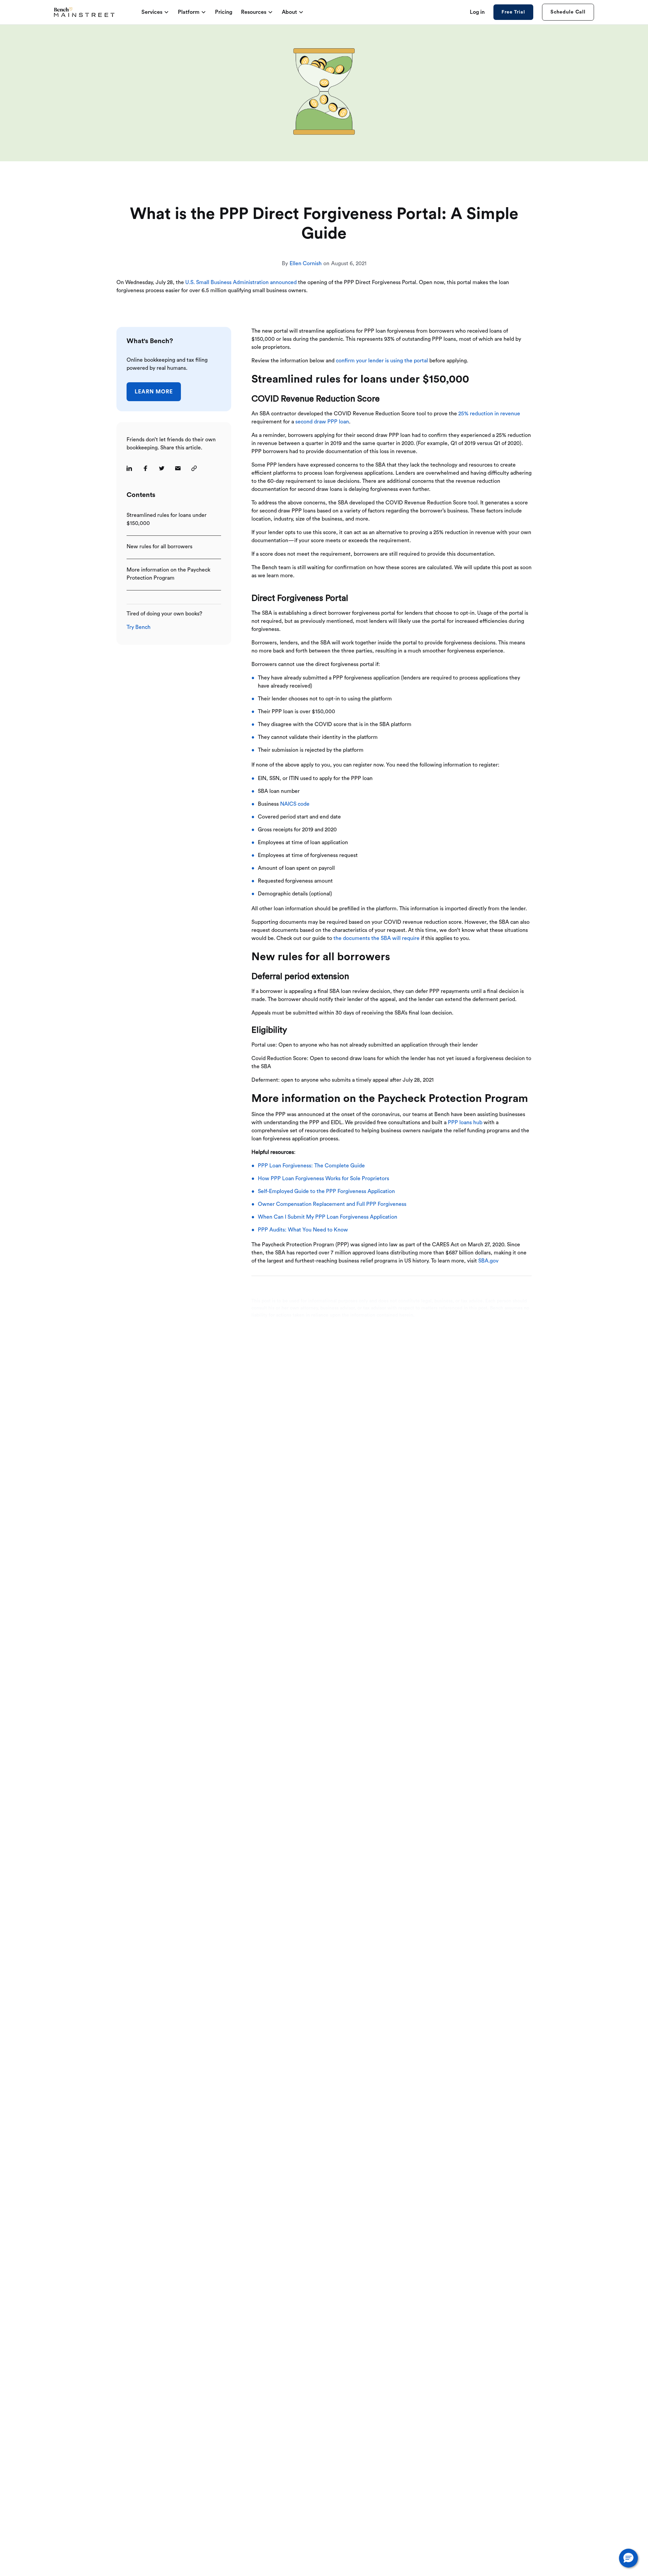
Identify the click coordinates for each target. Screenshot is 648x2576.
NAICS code (295, 804)
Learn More (154, 392)
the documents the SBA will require (376, 938)
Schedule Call (568, 12)
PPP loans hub (465, 1123)
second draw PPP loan (322, 422)
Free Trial (513, 12)
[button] (628, 2558)
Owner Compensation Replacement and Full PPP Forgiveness (332, 1204)
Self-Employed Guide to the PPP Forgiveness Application (326, 1191)
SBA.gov (488, 1261)
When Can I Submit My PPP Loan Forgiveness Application (328, 1217)
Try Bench (139, 627)
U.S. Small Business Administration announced (241, 282)
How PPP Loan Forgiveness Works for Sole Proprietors (323, 1179)
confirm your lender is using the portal (382, 361)
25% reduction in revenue (489, 414)
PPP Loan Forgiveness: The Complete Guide (311, 1166)
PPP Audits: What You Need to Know (303, 1230)
